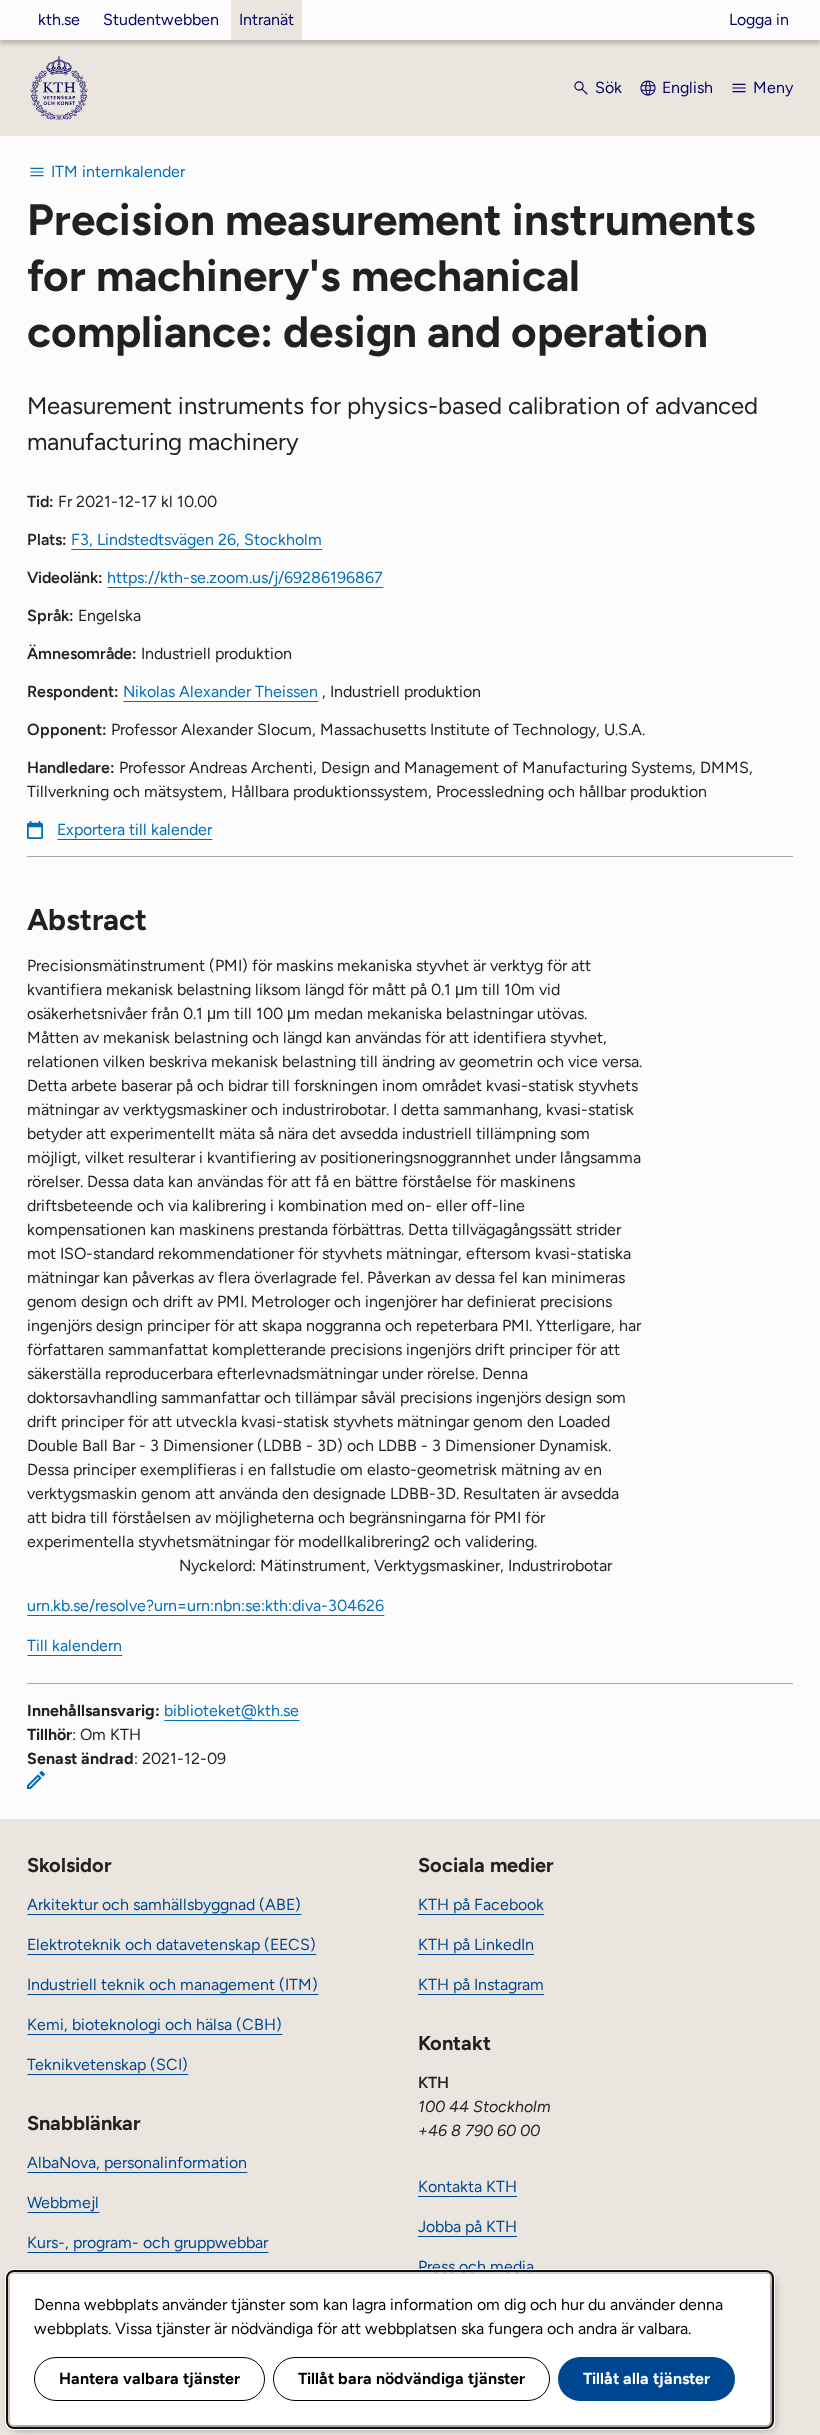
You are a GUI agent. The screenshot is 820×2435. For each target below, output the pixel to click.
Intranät (266, 19)
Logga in (759, 19)
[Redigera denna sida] (36, 1780)
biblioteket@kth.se (231, 1710)
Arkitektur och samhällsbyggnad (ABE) (164, 1904)
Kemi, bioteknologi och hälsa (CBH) (154, 2024)
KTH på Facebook (481, 1904)
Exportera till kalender (134, 829)
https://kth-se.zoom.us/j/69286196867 (245, 577)
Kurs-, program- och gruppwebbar (147, 2242)
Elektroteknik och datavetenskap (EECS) (171, 1944)
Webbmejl (63, 2202)
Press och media (476, 2266)
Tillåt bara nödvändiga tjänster (411, 2378)
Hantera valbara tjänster (149, 2378)
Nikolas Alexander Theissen (220, 691)
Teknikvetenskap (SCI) (107, 2064)
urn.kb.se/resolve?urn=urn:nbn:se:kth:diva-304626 (205, 1605)
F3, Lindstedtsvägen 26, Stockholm (196, 539)
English (687, 87)
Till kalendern (74, 1645)
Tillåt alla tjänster (646, 2378)
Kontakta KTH (467, 2186)
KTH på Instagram (481, 1984)
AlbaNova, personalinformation (137, 2162)
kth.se (59, 19)
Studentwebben (161, 19)
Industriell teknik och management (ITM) (172, 1984)
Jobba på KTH (467, 2226)
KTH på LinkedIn (476, 1944)
